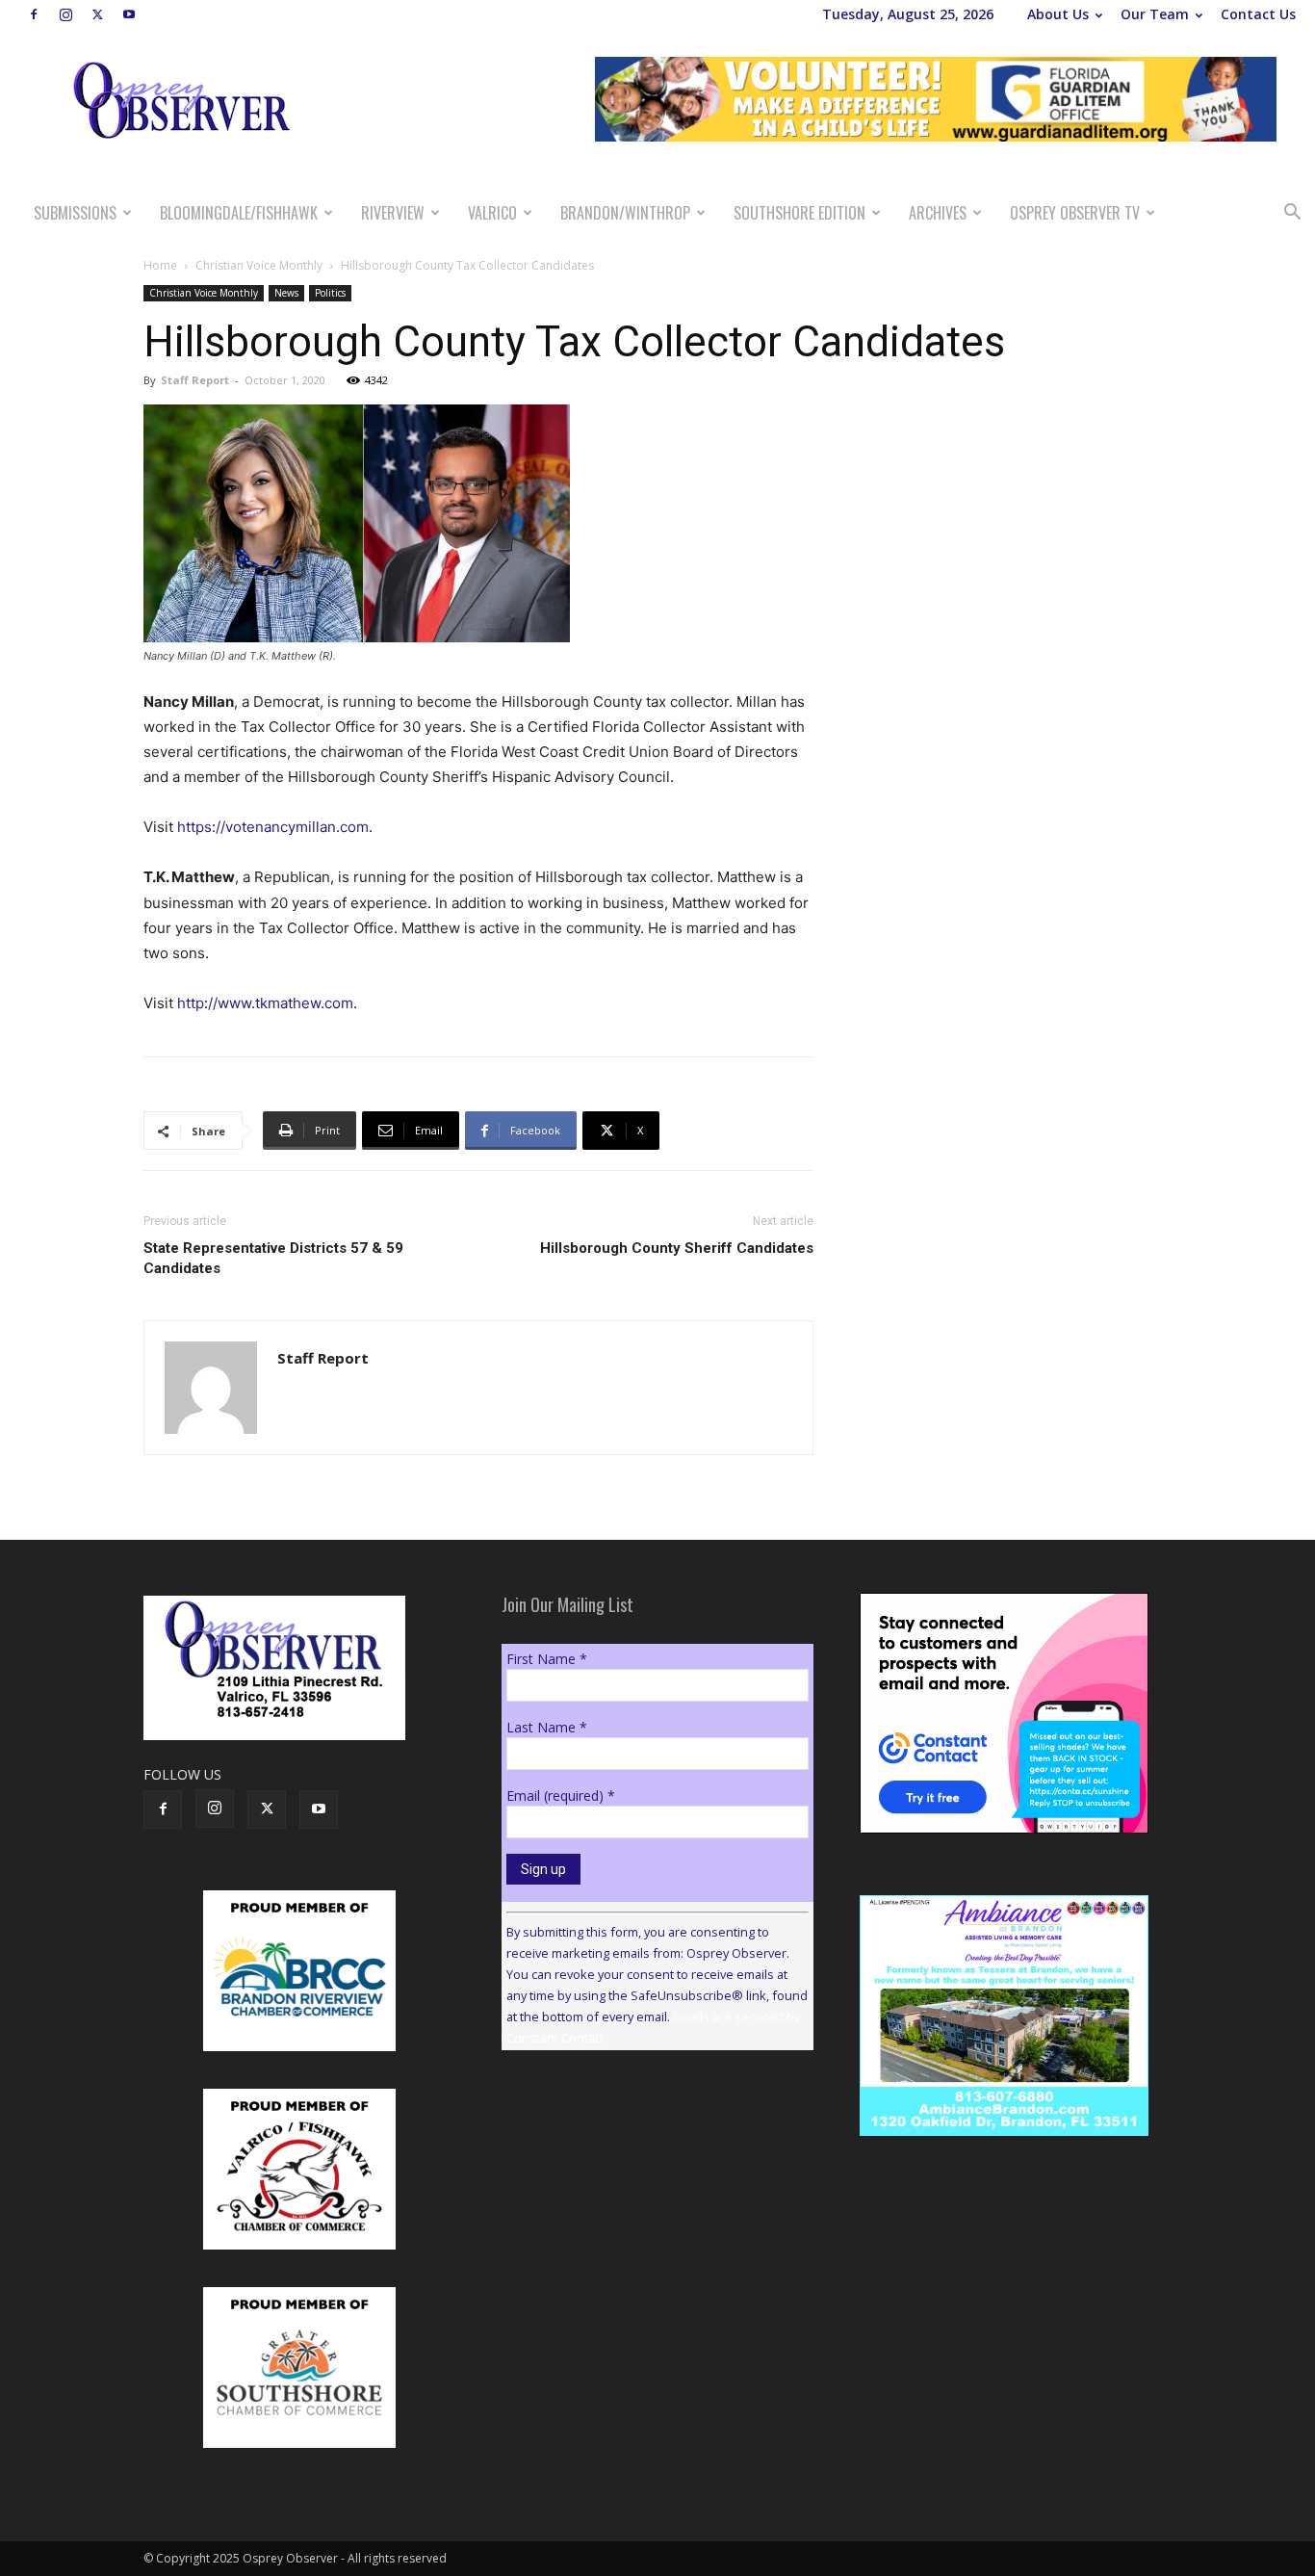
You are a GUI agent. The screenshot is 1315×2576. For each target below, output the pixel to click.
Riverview (393, 213)
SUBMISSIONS (75, 213)
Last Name (547, 1727)
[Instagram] (65, 14)
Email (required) (561, 1795)
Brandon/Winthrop (625, 213)
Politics (330, 293)
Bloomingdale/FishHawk (239, 213)
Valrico (492, 213)
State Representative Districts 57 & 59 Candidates (273, 1258)
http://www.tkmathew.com (265, 1003)
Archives (938, 213)
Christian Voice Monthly (259, 265)
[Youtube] (129, 14)
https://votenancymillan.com (273, 827)
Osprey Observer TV (1075, 213)
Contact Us (1258, 14)
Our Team (1155, 14)
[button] (1292, 214)
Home (160, 265)
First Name (547, 1659)
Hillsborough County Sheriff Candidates (677, 1248)
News (286, 293)
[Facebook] (34, 14)
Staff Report (195, 380)
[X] (97, 14)
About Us (1058, 14)
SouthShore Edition (799, 213)
